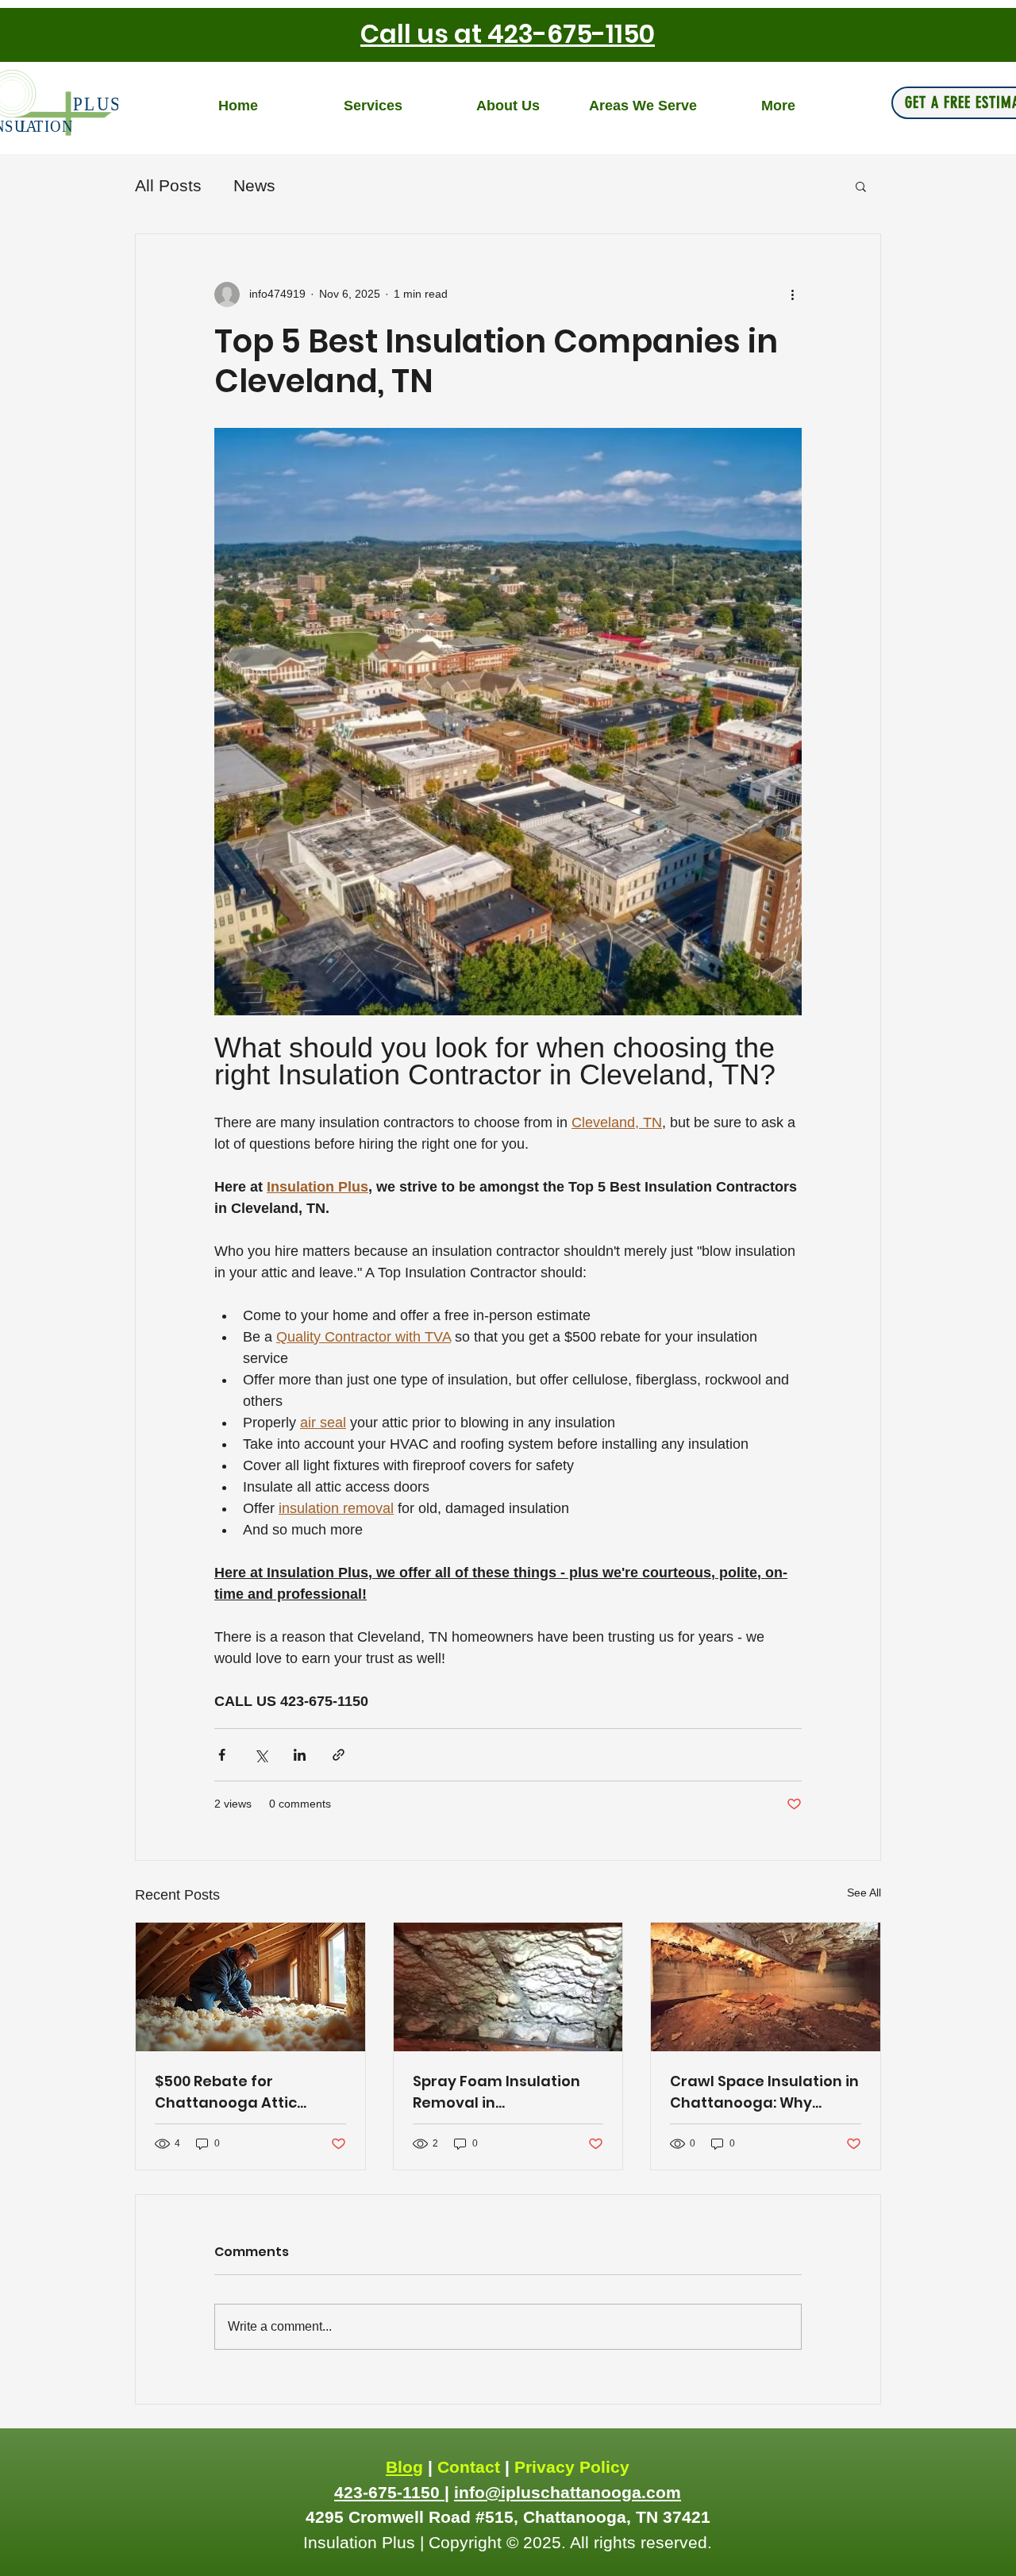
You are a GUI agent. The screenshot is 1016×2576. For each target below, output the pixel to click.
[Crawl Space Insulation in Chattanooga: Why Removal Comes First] (766, 1987)
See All (864, 1893)
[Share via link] (339, 1755)
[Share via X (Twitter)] (261, 1755)
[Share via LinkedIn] (300, 1755)
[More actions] (792, 295)
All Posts (168, 185)
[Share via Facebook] (222, 1755)
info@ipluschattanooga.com (568, 2492)
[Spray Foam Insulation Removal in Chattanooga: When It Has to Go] (508, 1987)
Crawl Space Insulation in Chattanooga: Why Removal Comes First (764, 2092)
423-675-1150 (389, 2492)
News (254, 185)
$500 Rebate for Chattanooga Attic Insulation (226, 2092)
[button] (861, 186)
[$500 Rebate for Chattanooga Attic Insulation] (250, 1987)
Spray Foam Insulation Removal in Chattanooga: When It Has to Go (496, 2092)
